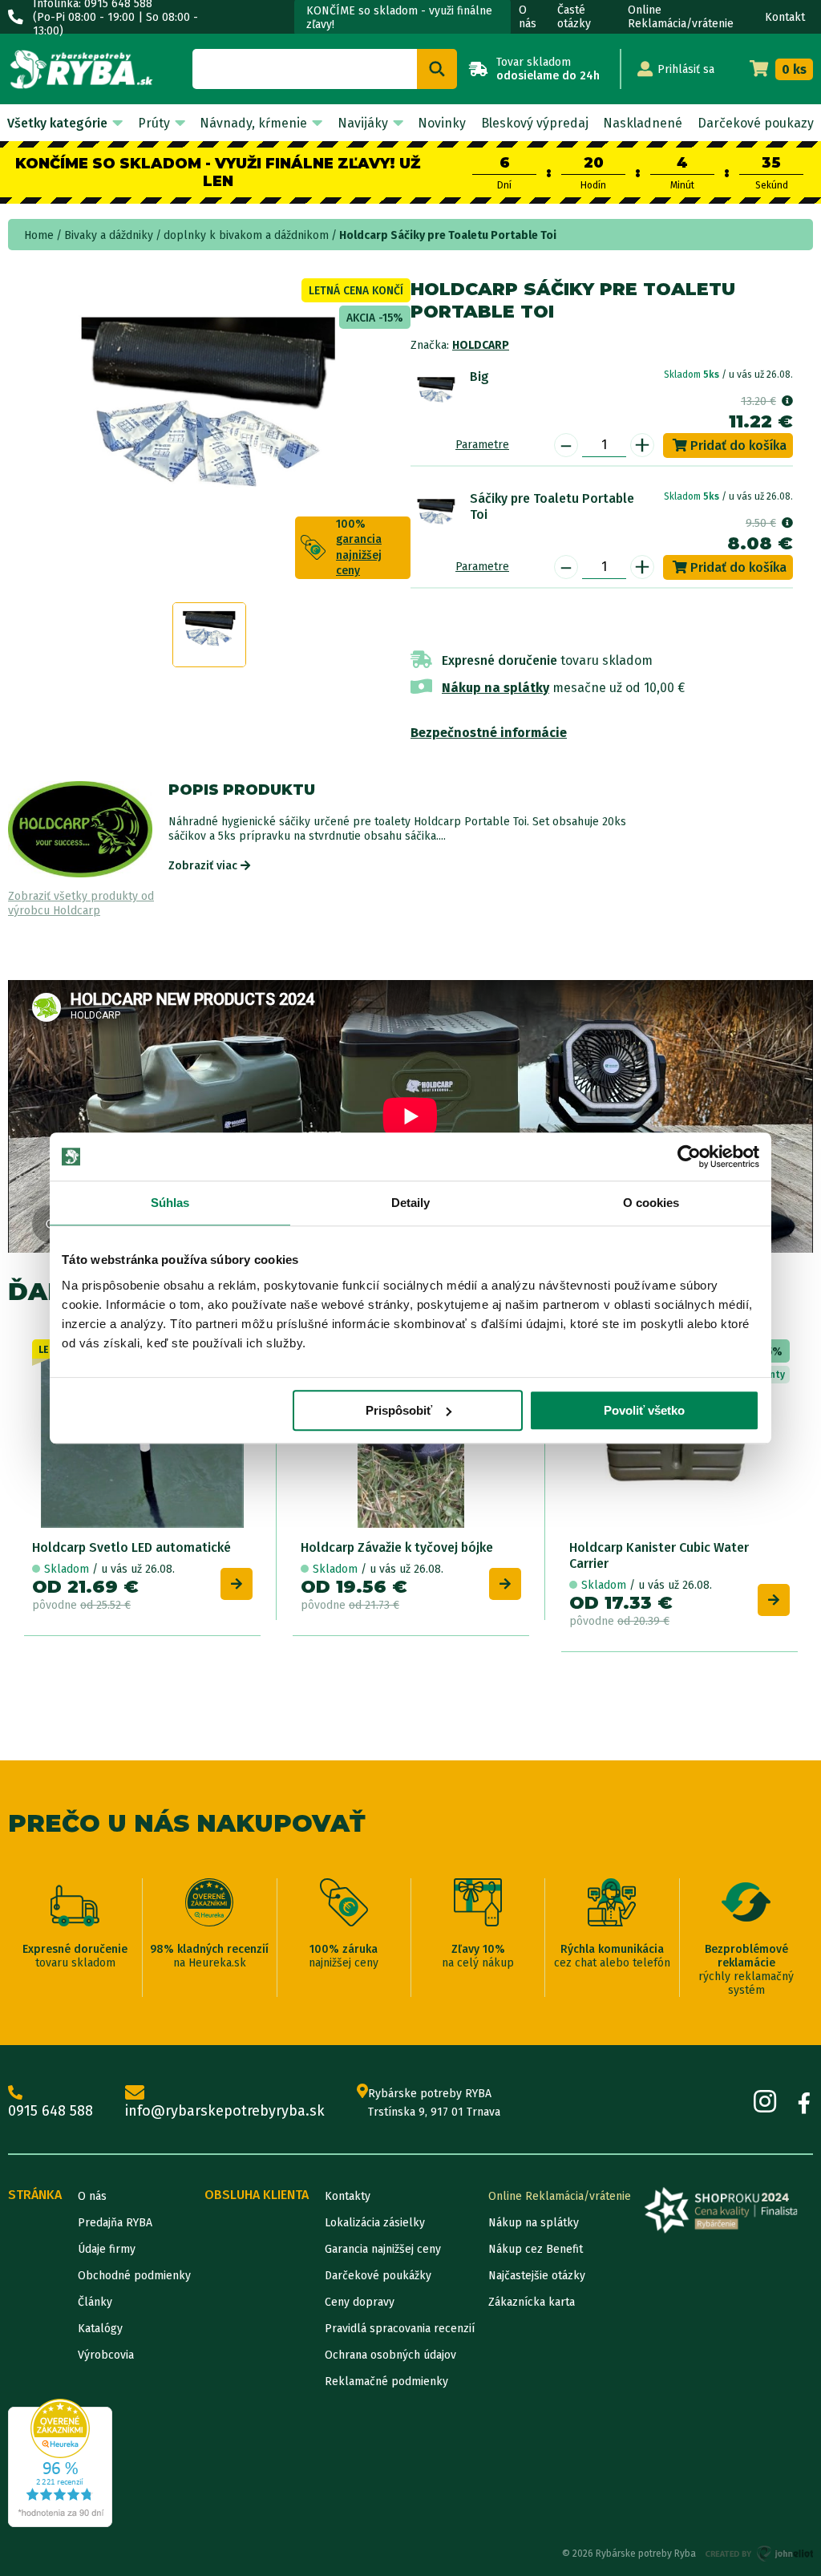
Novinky (442, 123)
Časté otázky (574, 17)
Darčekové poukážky (378, 2276)
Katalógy (100, 2329)
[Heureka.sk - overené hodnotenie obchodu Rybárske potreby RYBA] (60, 2463)
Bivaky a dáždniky (109, 235)
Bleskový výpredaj (535, 123)
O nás (528, 17)
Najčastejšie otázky (537, 2276)
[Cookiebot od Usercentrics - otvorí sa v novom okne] (689, 1156)
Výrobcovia (106, 2355)
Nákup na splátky (495, 688)
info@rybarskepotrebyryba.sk (225, 2111)
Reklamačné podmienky (386, 2382)
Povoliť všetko (644, 1410)
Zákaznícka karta (532, 2302)
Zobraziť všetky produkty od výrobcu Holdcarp (81, 903)
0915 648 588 (51, 2111)
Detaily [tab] (411, 1203)
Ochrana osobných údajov (390, 2355)
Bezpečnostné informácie (489, 733)
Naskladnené (643, 123)
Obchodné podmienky (134, 2276)
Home (39, 235)
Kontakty (348, 2196)
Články (95, 2302)
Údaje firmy (107, 2249)
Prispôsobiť (399, 1410)
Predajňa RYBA (115, 2223)
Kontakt (785, 17)
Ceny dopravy (360, 2302)
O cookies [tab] (651, 1203)
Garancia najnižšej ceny (383, 2249)
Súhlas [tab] (170, 1203)
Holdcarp (481, 345)
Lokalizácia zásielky (375, 2223)
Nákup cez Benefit (536, 2249)
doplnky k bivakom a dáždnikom (246, 235)
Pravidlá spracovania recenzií (400, 2329)
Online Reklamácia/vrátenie (681, 17)
